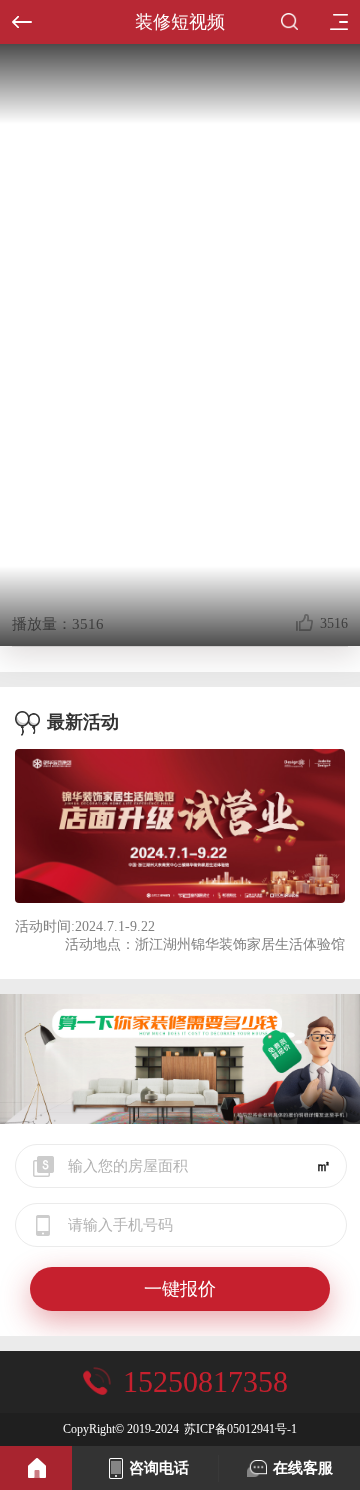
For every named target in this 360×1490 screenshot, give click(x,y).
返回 (22, 22)
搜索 (294, 22)
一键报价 (180, 1289)
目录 (338, 22)
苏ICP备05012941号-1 (240, 1429)
